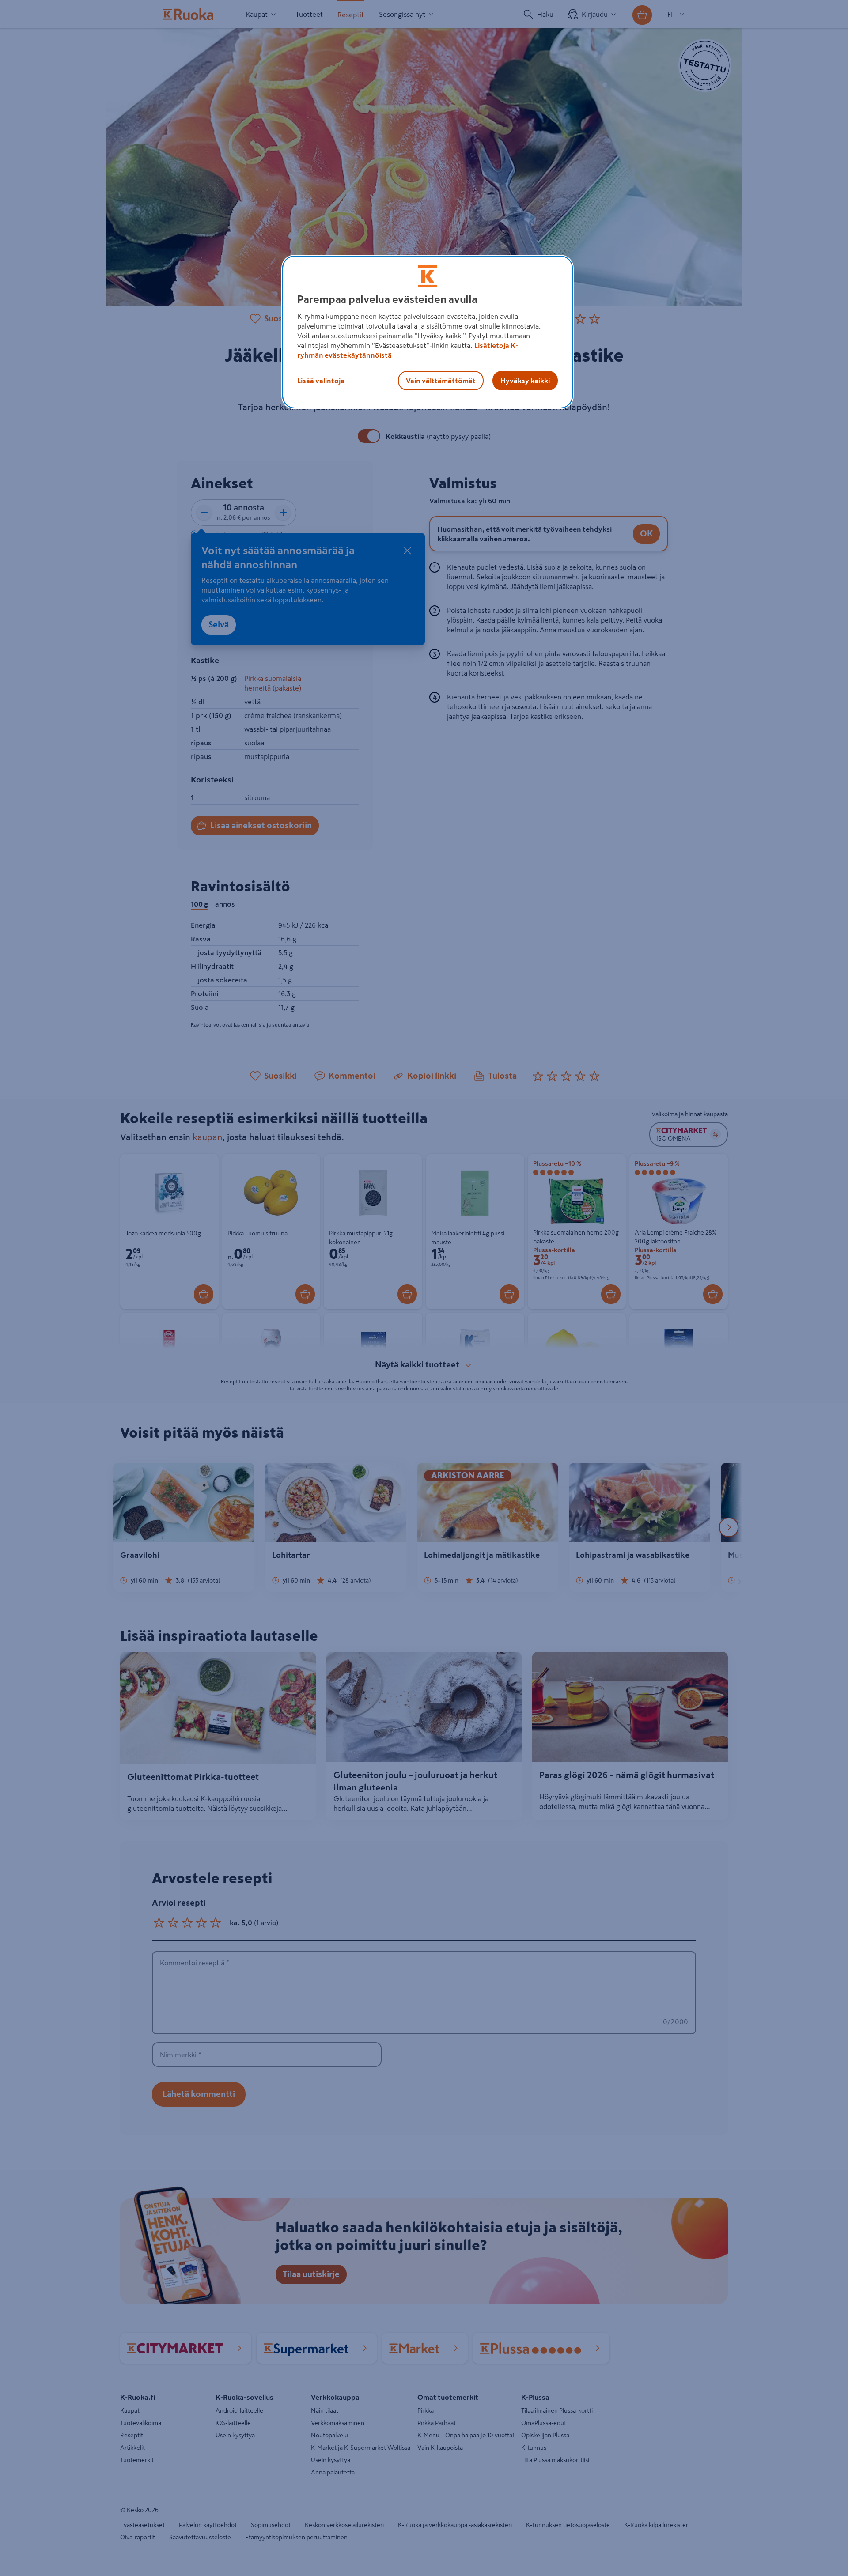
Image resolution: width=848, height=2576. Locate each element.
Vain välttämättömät (441, 381)
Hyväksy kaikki (525, 381)
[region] (428, 332)
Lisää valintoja (321, 381)
